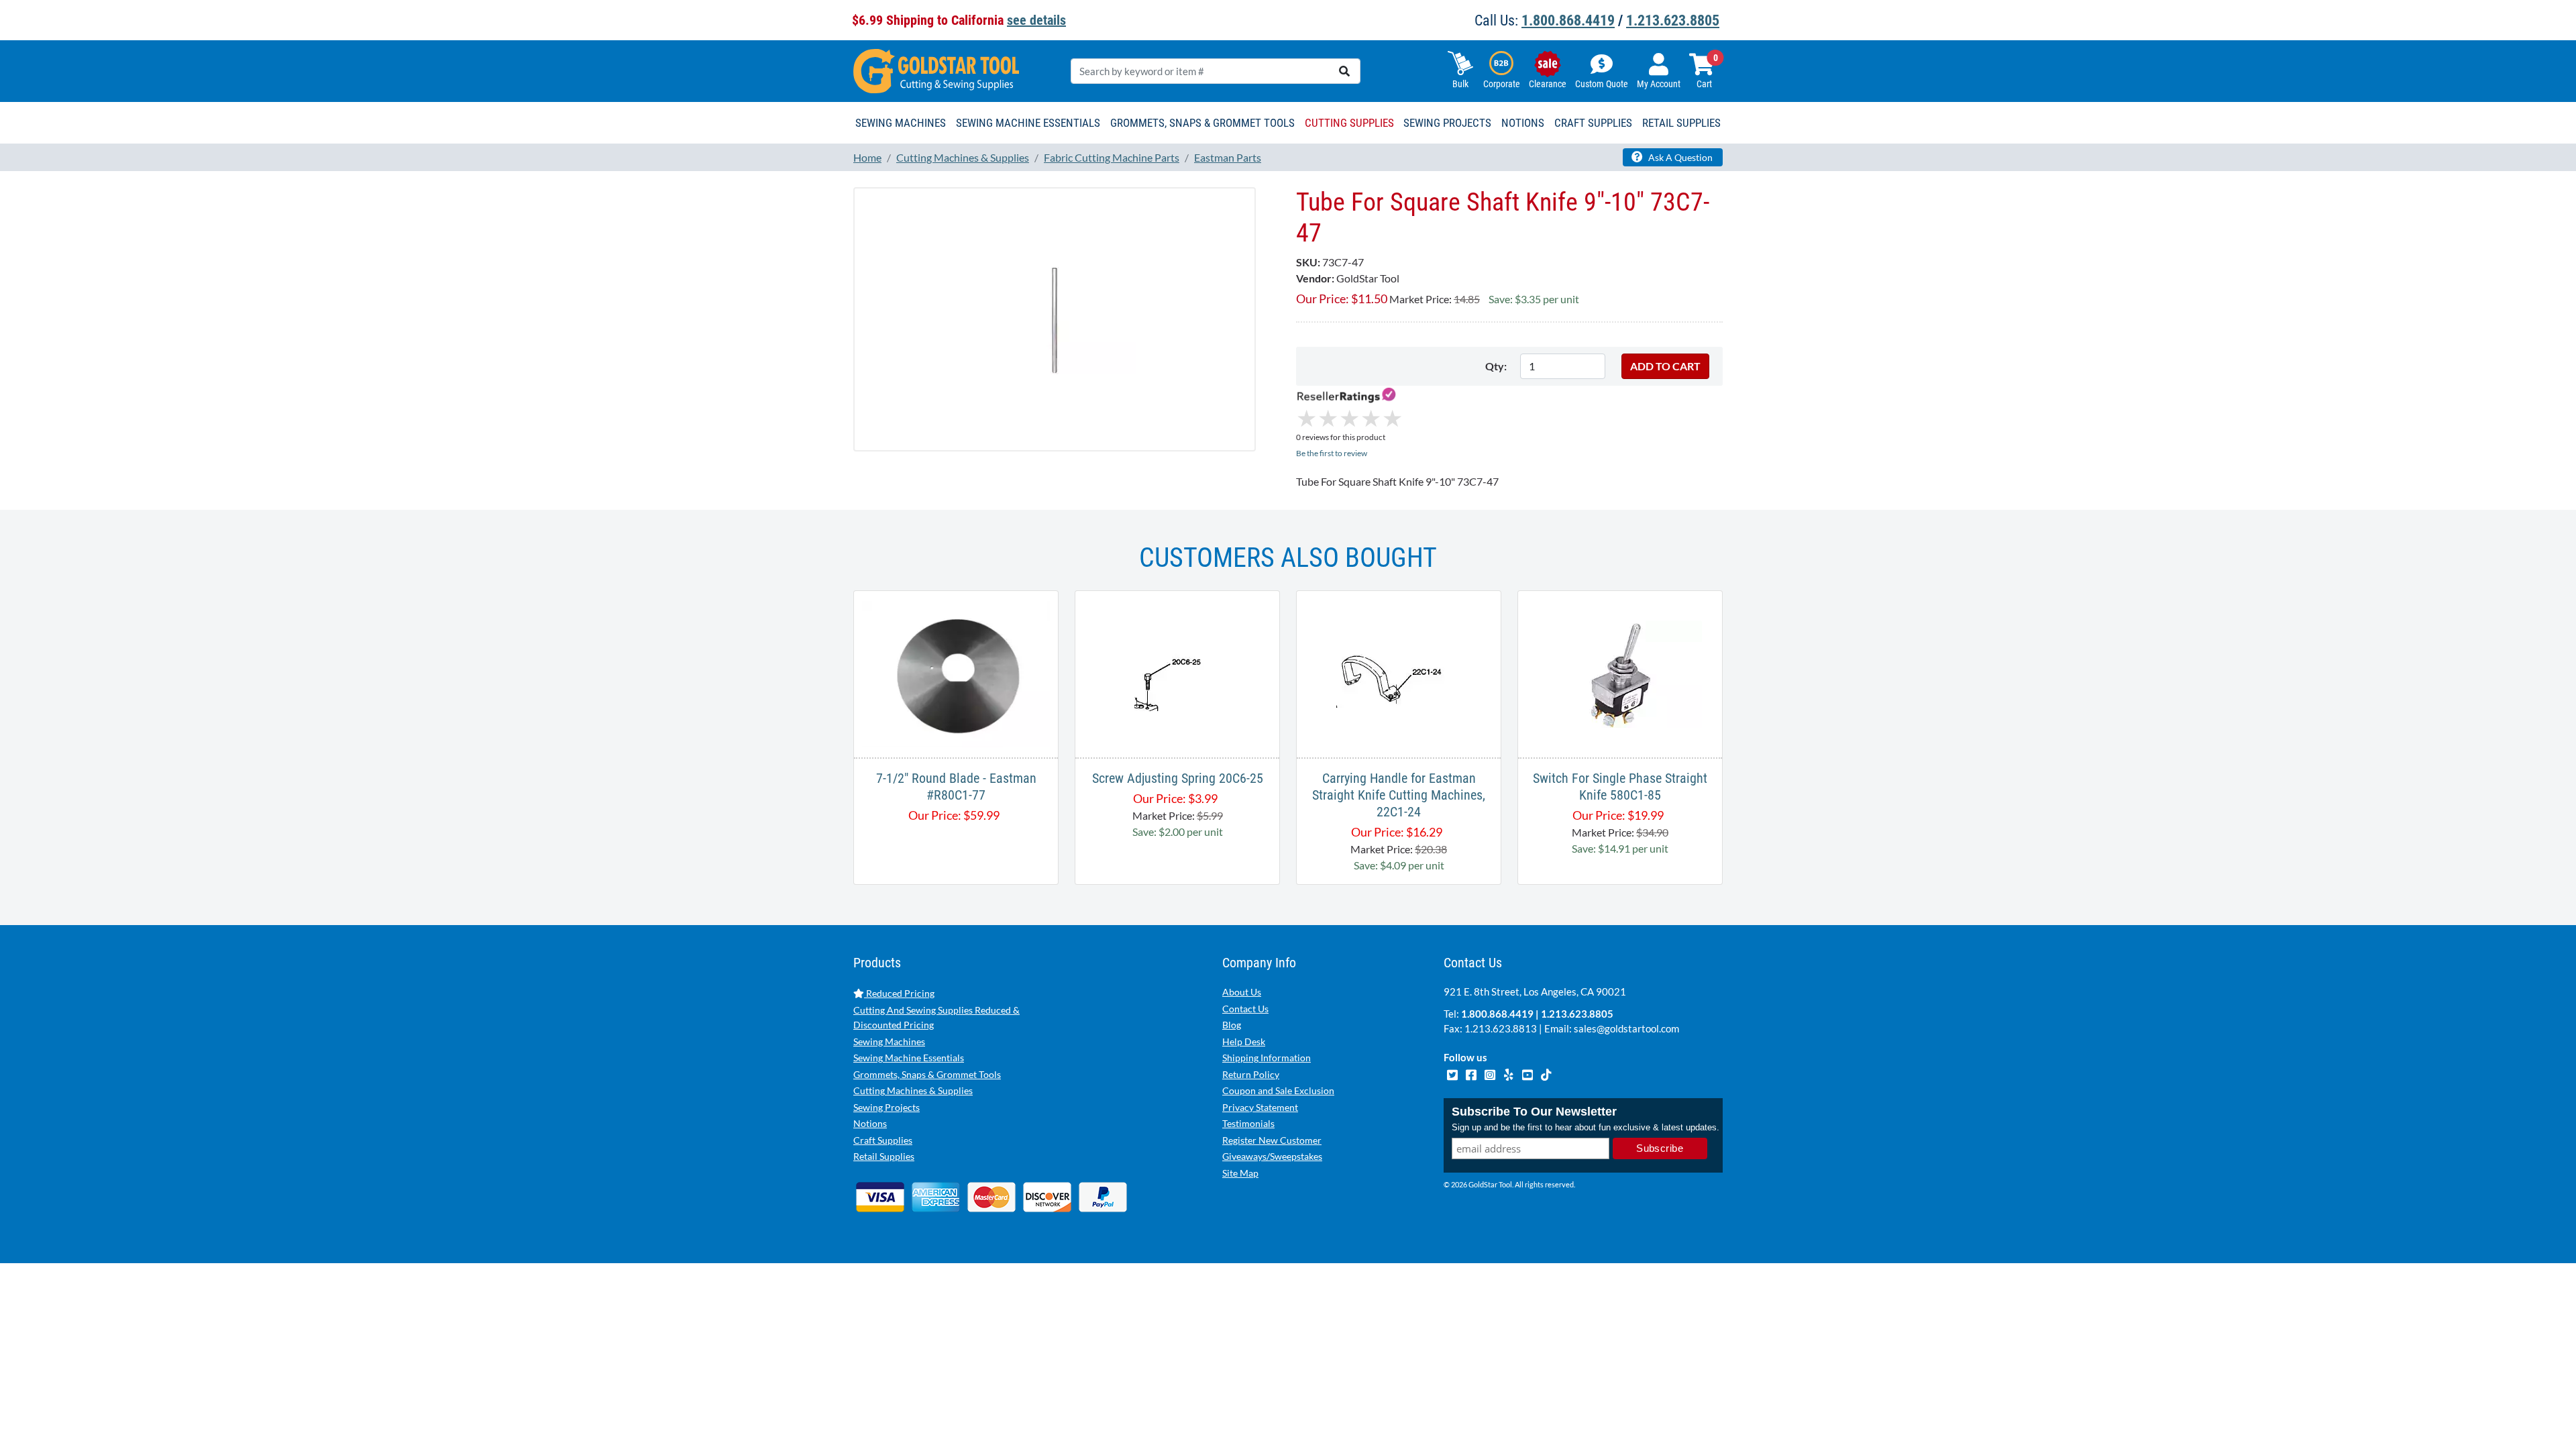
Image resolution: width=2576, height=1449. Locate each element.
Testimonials (1248, 1123)
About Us (1242, 992)
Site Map (1240, 1173)
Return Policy (1251, 1074)
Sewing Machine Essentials (909, 1058)
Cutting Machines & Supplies (913, 1090)
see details (1036, 20)
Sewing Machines (889, 1041)
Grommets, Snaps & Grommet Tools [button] (1202, 123)
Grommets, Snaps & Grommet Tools (927, 1074)
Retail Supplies (884, 1156)
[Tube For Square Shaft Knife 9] (1055, 319)
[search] (1344, 71)
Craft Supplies (883, 1140)
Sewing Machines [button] (901, 123)
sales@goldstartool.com (1626, 1028)
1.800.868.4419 (1568, 20)
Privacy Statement (1260, 1107)
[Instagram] (1491, 1073)
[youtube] (1528, 1073)
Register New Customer (1272, 1140)
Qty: (1496, 366)
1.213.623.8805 (1673, 20)
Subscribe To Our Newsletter (1534, 1112)
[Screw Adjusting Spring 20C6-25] (1177, 673)
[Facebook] (1472, 1073)
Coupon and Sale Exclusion (1278, 1090)
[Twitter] (1453, 1073)
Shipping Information (1267, 1058)
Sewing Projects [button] (1447, 123)
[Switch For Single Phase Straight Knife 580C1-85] (1620, 673)
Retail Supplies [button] (1681, 123)
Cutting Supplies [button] (1349, 123)
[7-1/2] (956, 673)
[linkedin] (1509, 1073)
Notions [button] (1523, 123)
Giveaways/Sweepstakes (1272, 1156)
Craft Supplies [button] (1593, 123)
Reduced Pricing (899, 993)
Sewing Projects (887, 1107)
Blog (1232, 1025)
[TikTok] (1546, 1073)
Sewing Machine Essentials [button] (1028, 123)
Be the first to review (1332, 453)
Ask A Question (1679, 157)
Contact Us (1245, 1009)
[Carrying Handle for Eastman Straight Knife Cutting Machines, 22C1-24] (1399, 673)
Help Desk (1244, 1041)
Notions (870, 1123)
